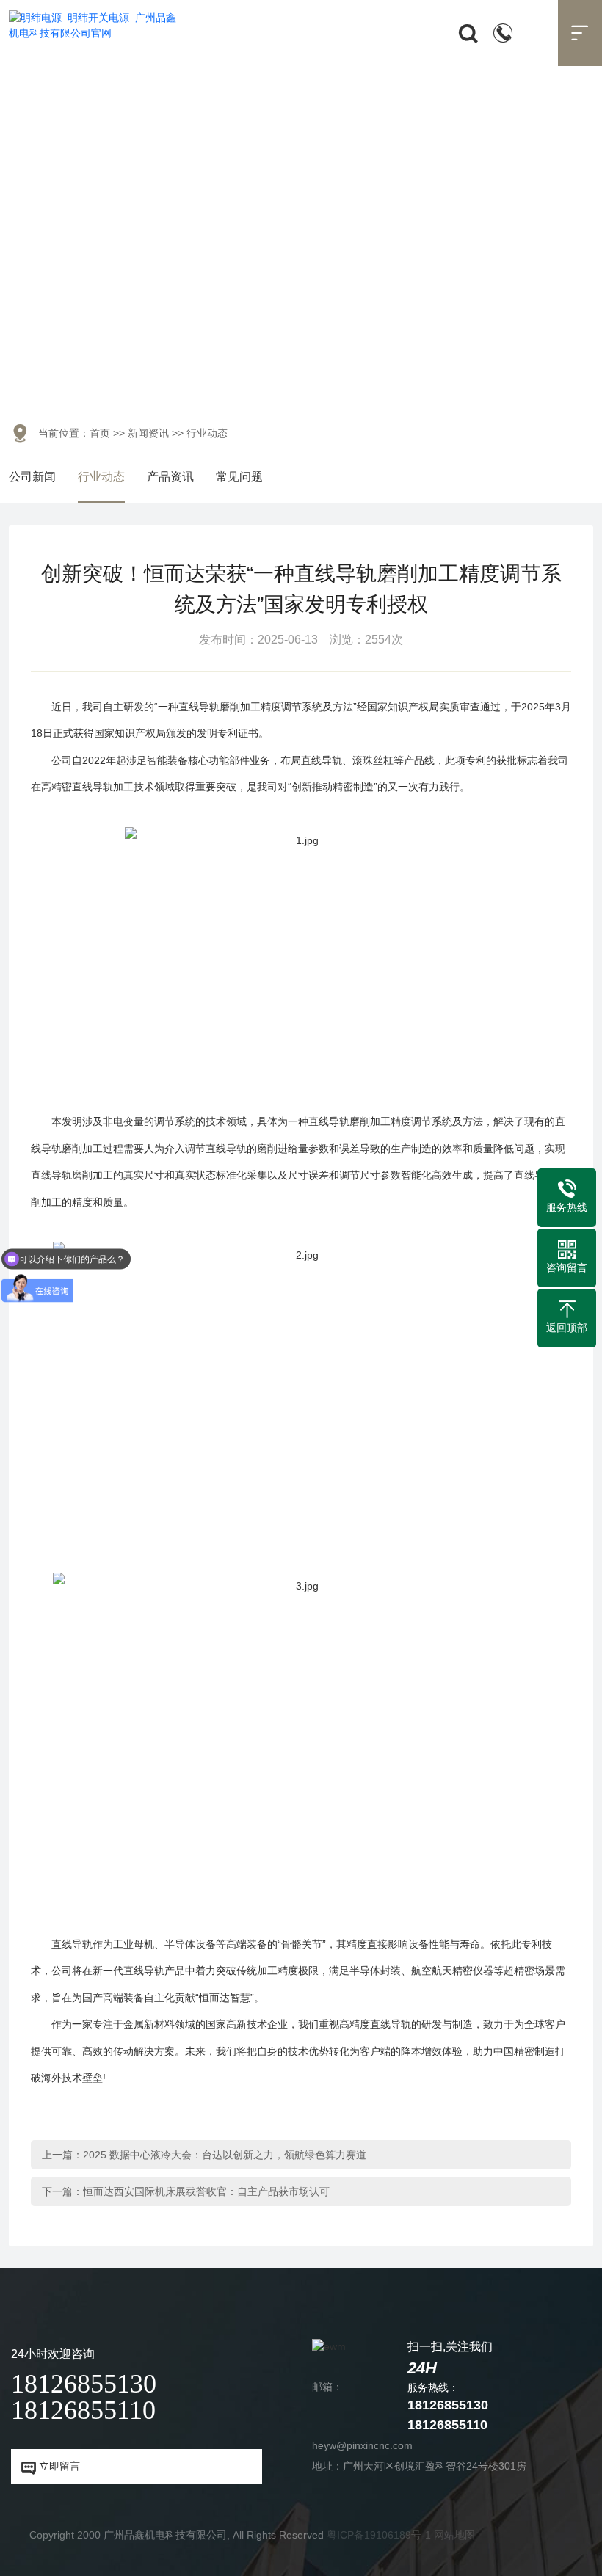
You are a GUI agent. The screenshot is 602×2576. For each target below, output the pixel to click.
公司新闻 (32, 477)
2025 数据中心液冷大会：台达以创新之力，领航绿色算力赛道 (225, 2155)
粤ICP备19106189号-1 (379, 2535)
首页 (100, 433)
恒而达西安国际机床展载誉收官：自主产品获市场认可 (206, 2191)
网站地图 (454, 2535)
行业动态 (101, 477)
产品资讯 (170, 477)
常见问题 (239, 477)
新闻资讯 (148, 433)
